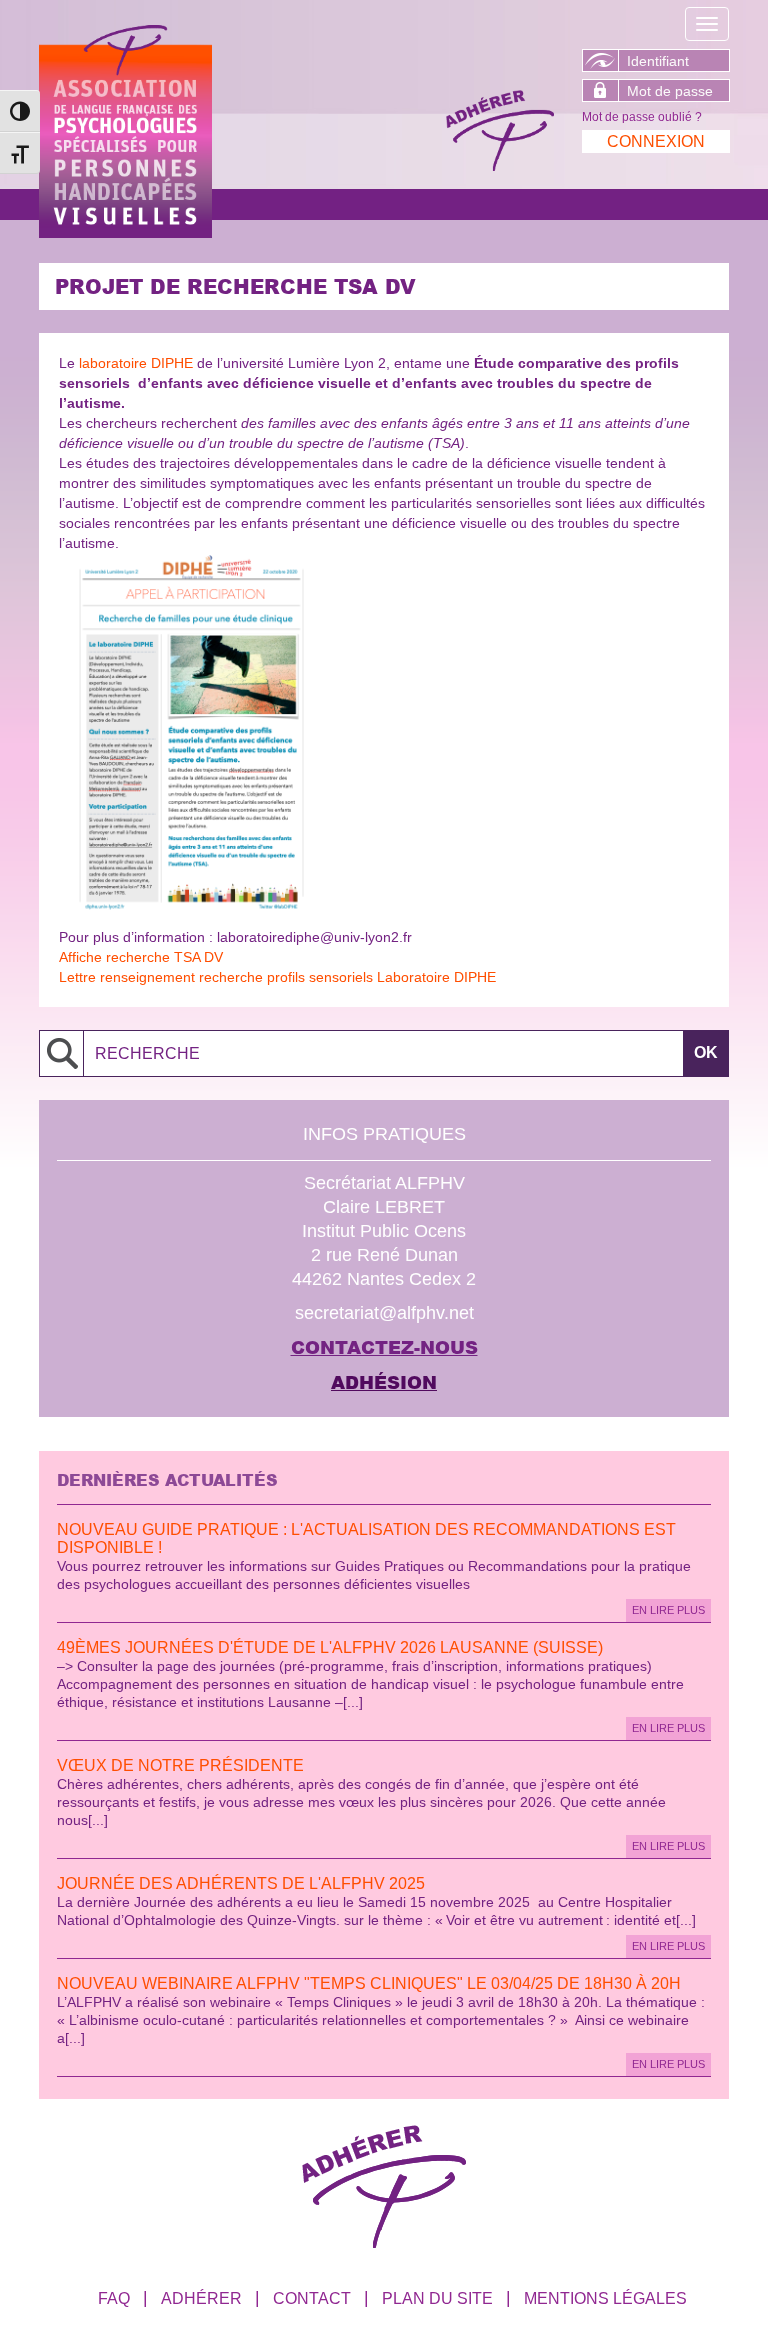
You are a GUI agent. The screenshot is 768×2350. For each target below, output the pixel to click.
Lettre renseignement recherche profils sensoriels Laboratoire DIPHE (277, 977)
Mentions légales (605, 2298)
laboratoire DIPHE (136, 363)
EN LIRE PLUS (668, 1610)
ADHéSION (384, 1382)
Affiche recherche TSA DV (141, 957)
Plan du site (437, 2298)
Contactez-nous (384, 1347)
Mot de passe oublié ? (642, 117)
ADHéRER (201, 2298)
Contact (312, 2298)
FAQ (114, 2298)
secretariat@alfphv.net (384, 1313)
